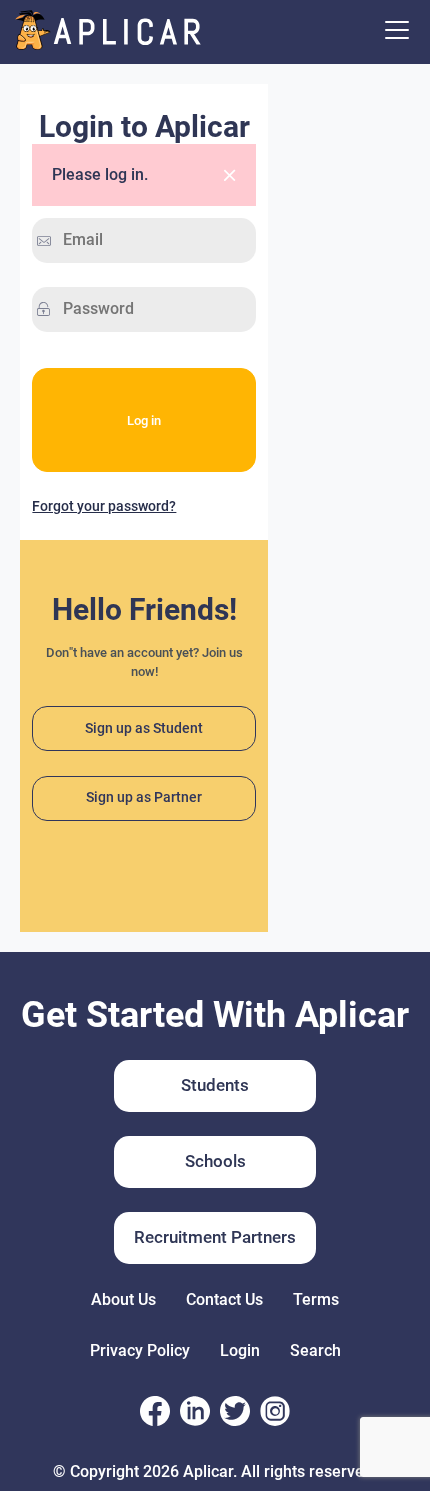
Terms (316, 1299)
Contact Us (224, 1299)
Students (215, 1085)
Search (315, 1350)
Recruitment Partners (215, 1237)
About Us (123, 1299)
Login (240, 1350)
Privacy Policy (140, 1350)
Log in (144, 420)
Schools (215, 1161)
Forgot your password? (104, 506)
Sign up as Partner (144, 797)
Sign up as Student (144, 728)
